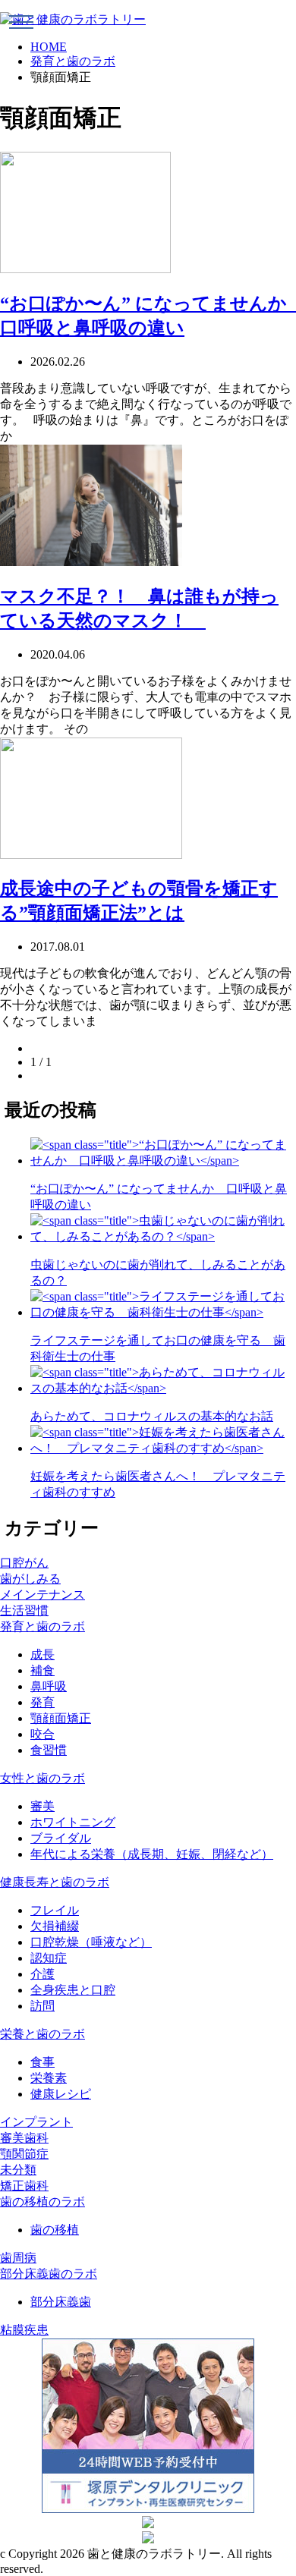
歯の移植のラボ (43, 2202)
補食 (43, 1670)
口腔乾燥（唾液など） (91, 1942)
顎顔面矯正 (61, 1718)
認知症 (49, 1958)
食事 (43, 2062)
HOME (49, 47)
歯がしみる (30, 1579)
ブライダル (61, 1838)
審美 (43, 1806)
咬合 (43, 1734)
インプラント (36, 2122)
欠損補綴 (55, 1926)
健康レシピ (61, 2094)
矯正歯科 (24, 2186)
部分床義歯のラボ (49, 2274)
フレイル (55, 1910)
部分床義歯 (61, 2302)
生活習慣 (24, 1610)
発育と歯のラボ (73, 61)
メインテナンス (43, 1595)
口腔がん (24, 1563)
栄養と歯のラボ (43, 2034)
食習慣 (49, 1750)
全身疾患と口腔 (73, 1990)
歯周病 (18, 2258)
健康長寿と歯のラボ (55, 1882)
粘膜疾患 (24, 2330)
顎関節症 (24, 2154)
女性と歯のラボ (43, 1778)
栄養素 (49, 2078)
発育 (43, 1702)
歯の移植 (55, 2230)
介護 (43, 1974)
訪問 (43, 2006)
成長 (43, 1654)
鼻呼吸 (49, 1686)
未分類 (18, 2170)
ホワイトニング (73, 1822)
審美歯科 (24, 2138)
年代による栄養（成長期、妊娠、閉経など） (152, 1854)
